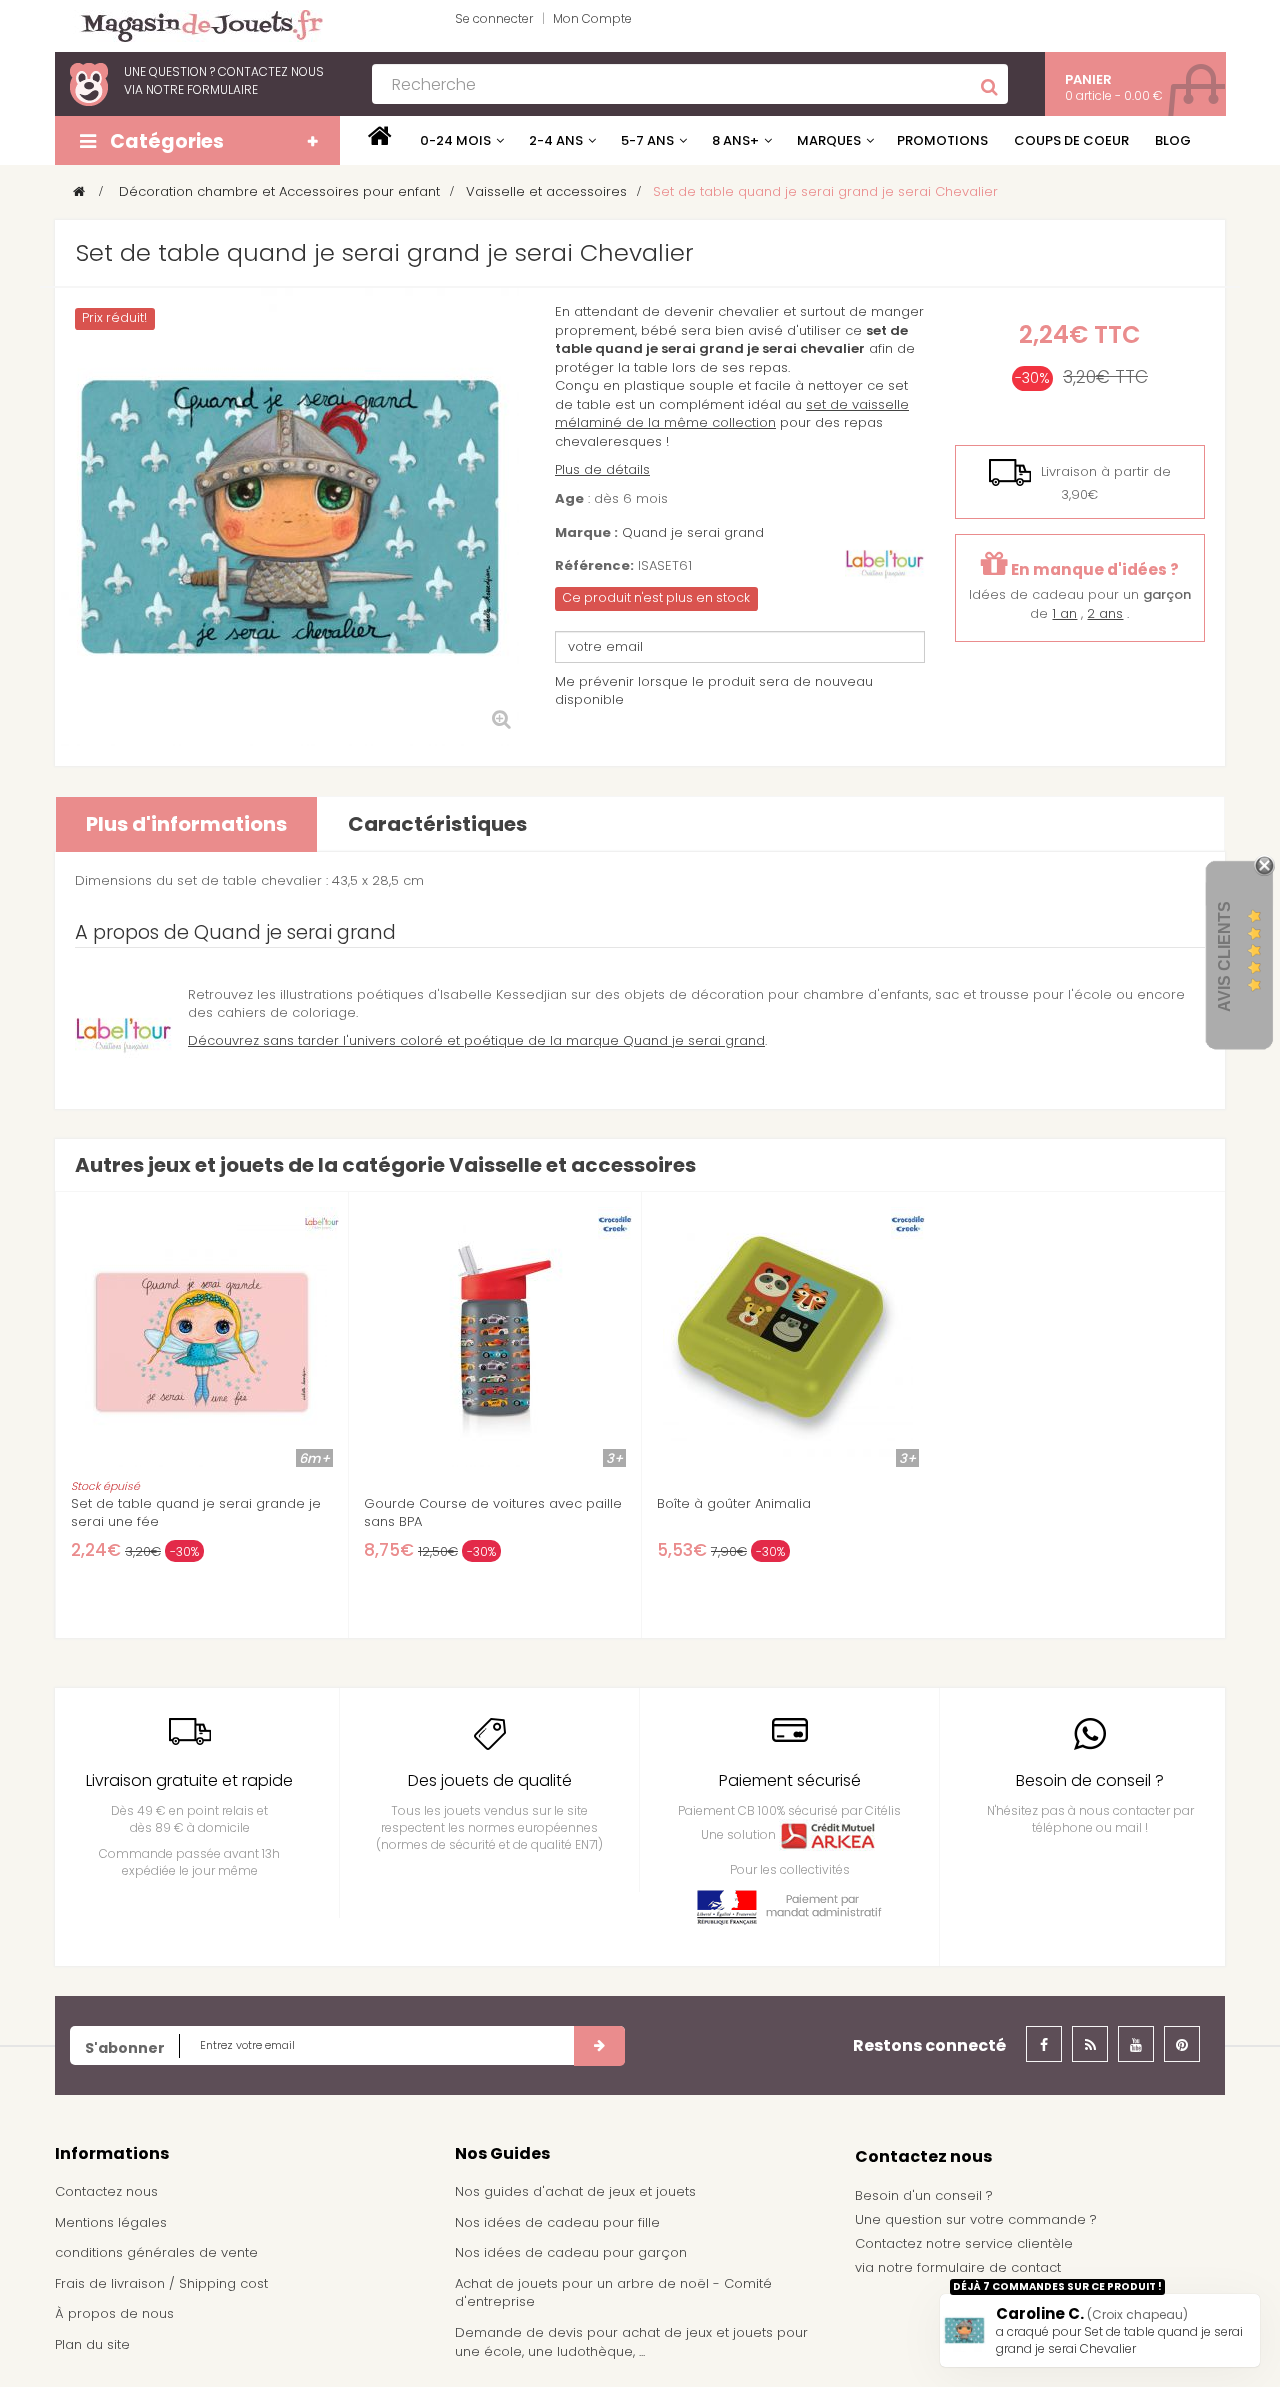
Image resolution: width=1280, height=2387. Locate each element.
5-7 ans (647, 140)
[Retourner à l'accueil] (79, 191)
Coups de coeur (1071, 140)
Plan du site (92, 2344)
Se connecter (494, 18)
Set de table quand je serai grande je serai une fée (196, 1513)
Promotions (942, 140)
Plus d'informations (186, 824)
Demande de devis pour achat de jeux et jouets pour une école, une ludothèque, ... (631, 2342)
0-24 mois (455, 140)
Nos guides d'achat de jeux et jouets (575, 2191)
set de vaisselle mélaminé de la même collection (732, 414)
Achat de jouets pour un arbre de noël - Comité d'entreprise (613, 2293)
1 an (1064, 613)
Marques (829, 140)
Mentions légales (111, 2222)
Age (569, 499)
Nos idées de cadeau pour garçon (571, 2252)
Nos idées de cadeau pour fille (557, 2222)
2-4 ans (556, 140)
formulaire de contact (989, 2267)
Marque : (586, 533)
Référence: (594, 566)
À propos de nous (114, 2313)
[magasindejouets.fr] (194, 24)
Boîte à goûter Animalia (734, 1504)
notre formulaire (202, 89)
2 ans (1105, 613)
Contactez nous (106, 2191)
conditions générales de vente (156, 2252)
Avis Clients (1224, 956)
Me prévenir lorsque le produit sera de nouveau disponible (714, 691)
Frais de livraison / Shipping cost (161, 2283)
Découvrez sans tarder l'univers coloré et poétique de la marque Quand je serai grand (476, 1040)
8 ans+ (735, 140)
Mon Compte (592, 18)
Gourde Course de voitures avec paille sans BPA (493, 1513)
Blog (1173, 140)
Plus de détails (602, 469)
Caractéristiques (437, 824)
